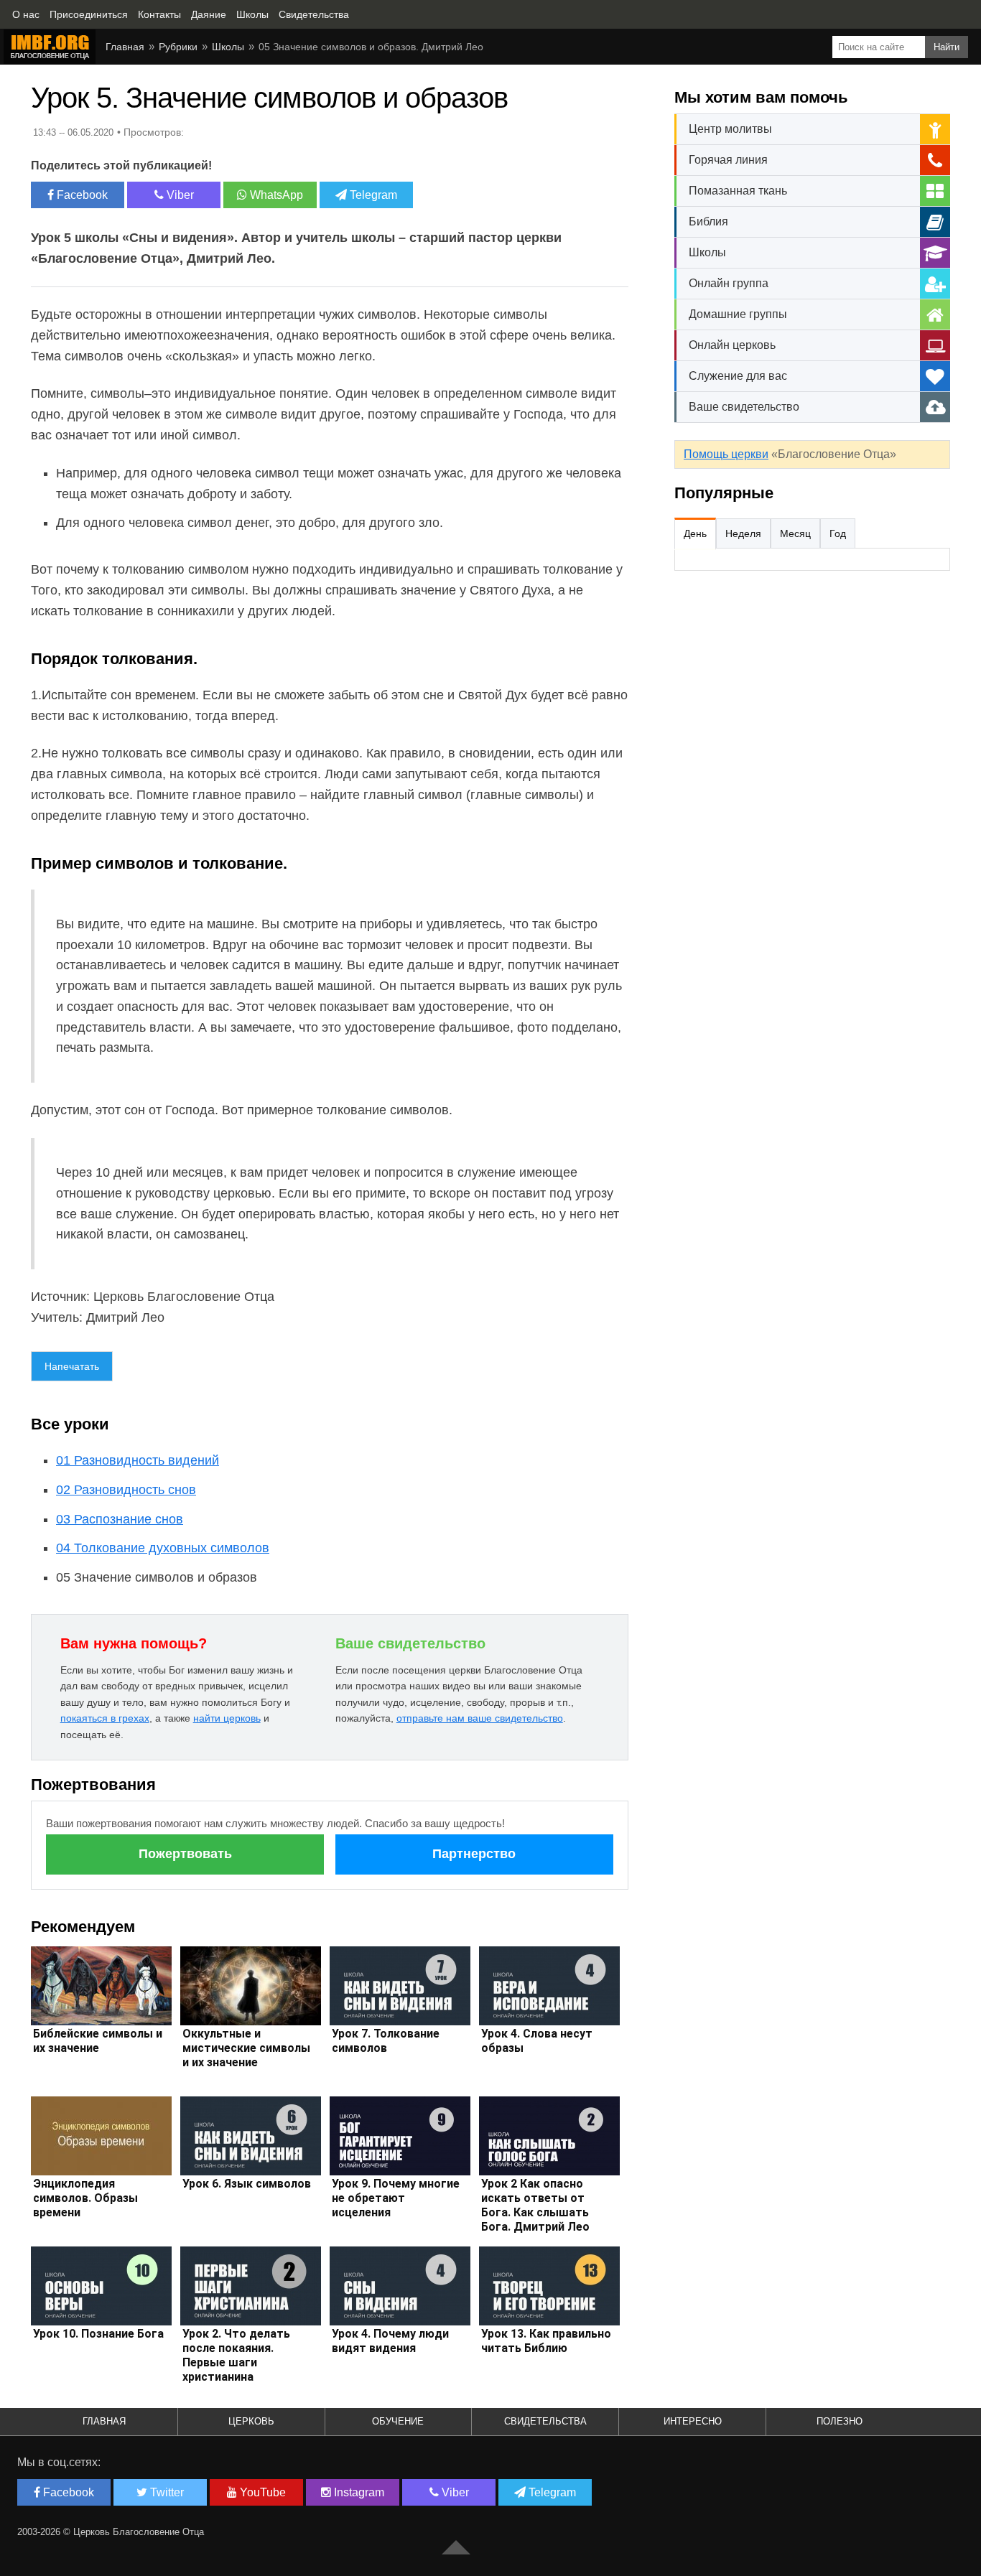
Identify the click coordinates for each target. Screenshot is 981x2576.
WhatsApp (275, 195)
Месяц (795, 533)
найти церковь (227, 1718)
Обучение (398, 2421)
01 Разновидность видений (138, 1460)
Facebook (81, 195)
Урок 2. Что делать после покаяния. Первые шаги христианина (236, 2355)
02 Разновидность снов (126, 1490)
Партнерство (474, 1854)
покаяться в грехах (105, 1718)
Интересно (693, 2421)
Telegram (372, 195)
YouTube (261, 2492)
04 (163, 1548)
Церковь (251, 2421)
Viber (179, 195)
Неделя (743, 533)
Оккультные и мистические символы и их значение (246, 2048)
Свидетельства (545, 2421)
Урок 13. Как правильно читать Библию (546, 2341)
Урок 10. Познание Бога (98, 2334)
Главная (104, 2421)
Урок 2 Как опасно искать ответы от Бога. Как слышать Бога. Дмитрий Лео (535, 2205)
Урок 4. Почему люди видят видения (390, 2341)
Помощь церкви (726, 454)
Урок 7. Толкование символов (386, 2041)
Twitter (166, 2492)
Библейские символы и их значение (98, 2041)
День (695, 533)
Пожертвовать (185, 1854)
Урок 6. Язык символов (247, 2184)
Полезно (840, 2421)
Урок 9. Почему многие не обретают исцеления (396, 2198)
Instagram (358, 2492)
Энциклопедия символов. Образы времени (85, 2198)
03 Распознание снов (120, 1519)
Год (838, 533)
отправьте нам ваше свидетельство (480, 1718)
